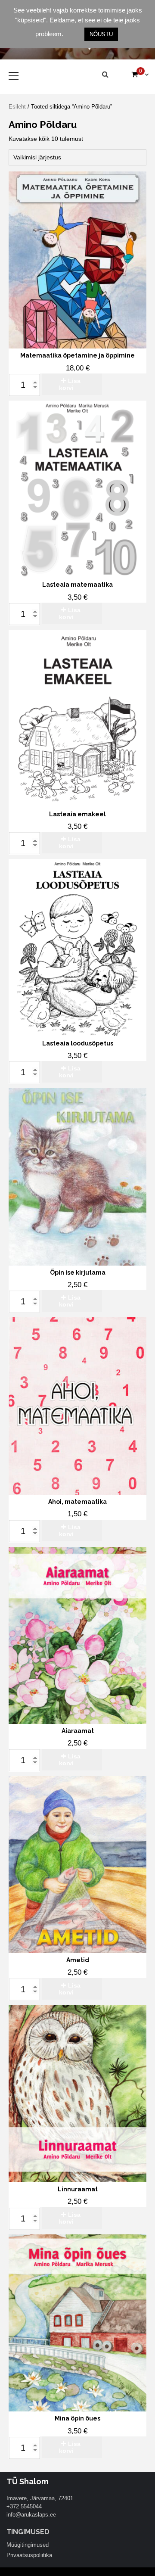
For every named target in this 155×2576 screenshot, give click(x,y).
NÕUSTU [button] (101, 34)
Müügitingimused (28, 2545)
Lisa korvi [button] (70, 384)
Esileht (17, 107)
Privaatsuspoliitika (29, 2555)
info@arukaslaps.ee (31, 2515)
